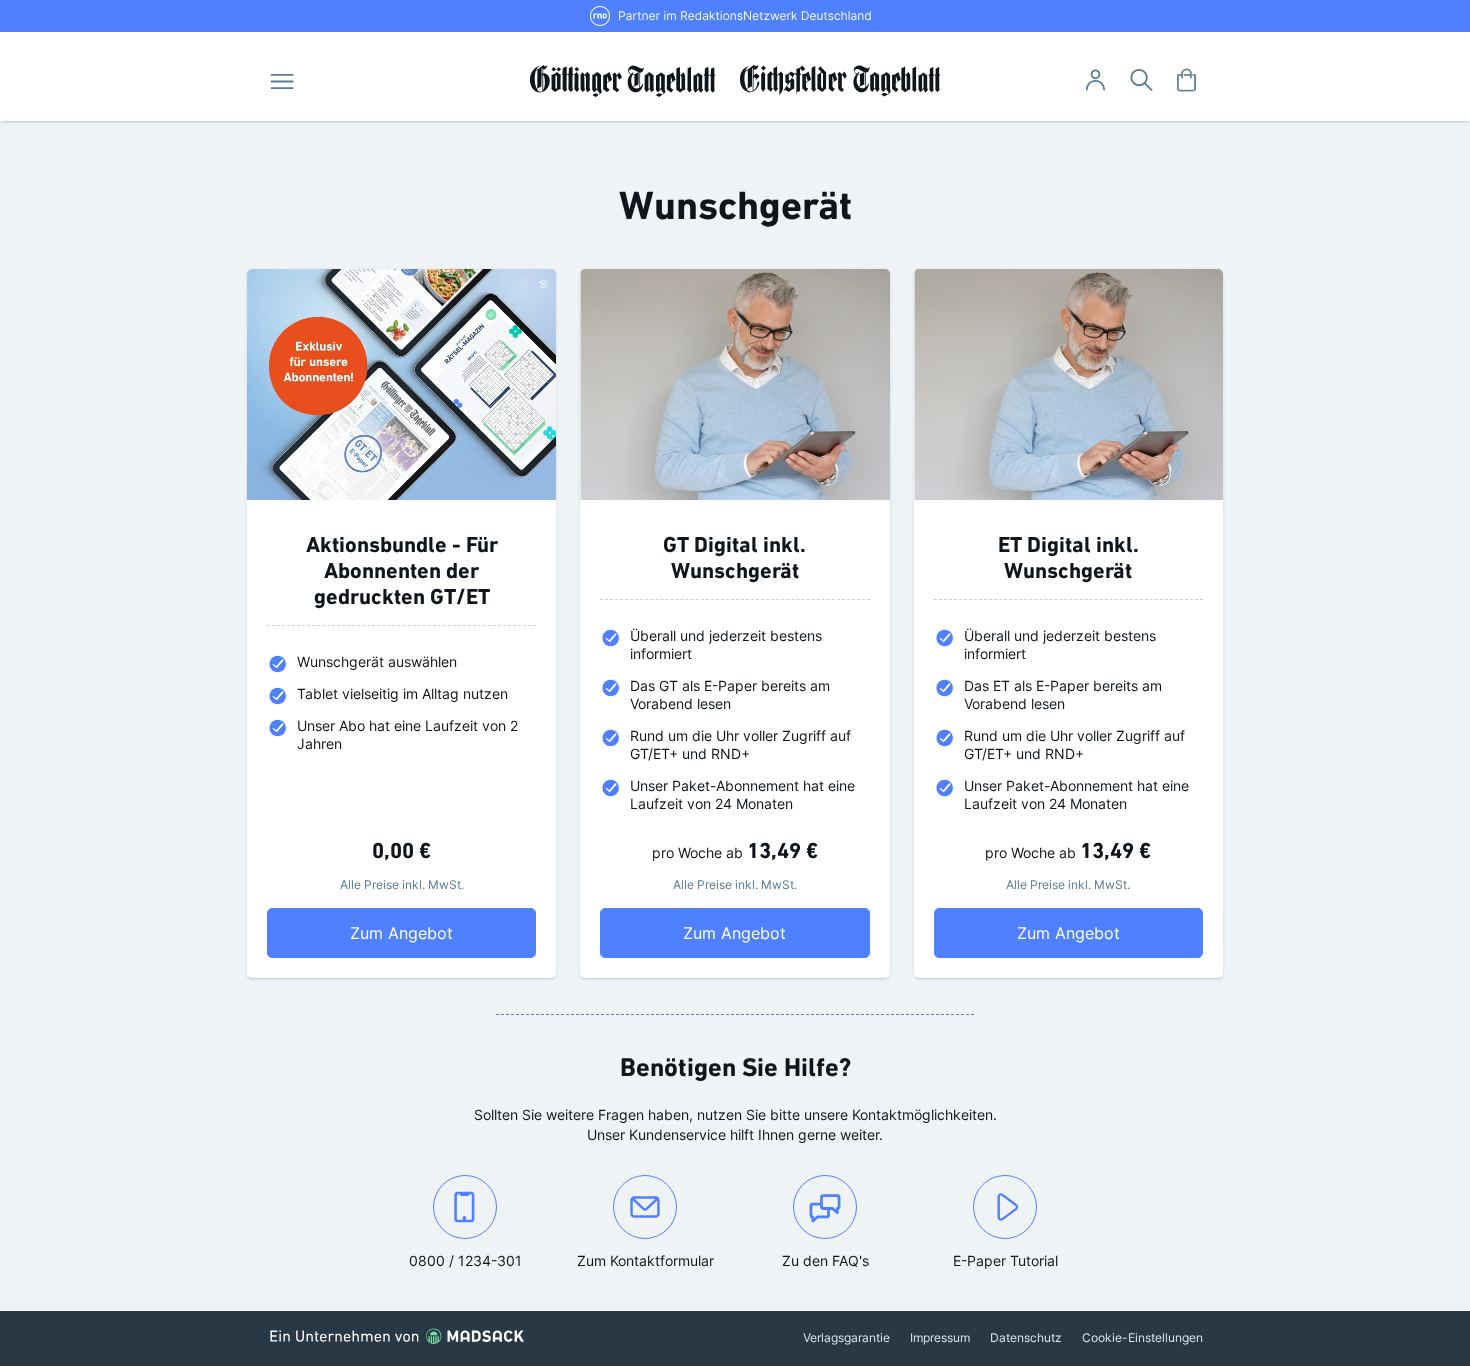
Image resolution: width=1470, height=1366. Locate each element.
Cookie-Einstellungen (1142, 1337)
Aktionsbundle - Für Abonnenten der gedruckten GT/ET (402, 572)
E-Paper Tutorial (1005, 1260)
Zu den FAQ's (825, 1260)
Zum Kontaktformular (655, 1260)
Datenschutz (1026, 1337)
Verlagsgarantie (846, 1337)
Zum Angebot (443, 932)
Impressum (940, 1337)
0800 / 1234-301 (481, 1260)
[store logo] (735, 81)
